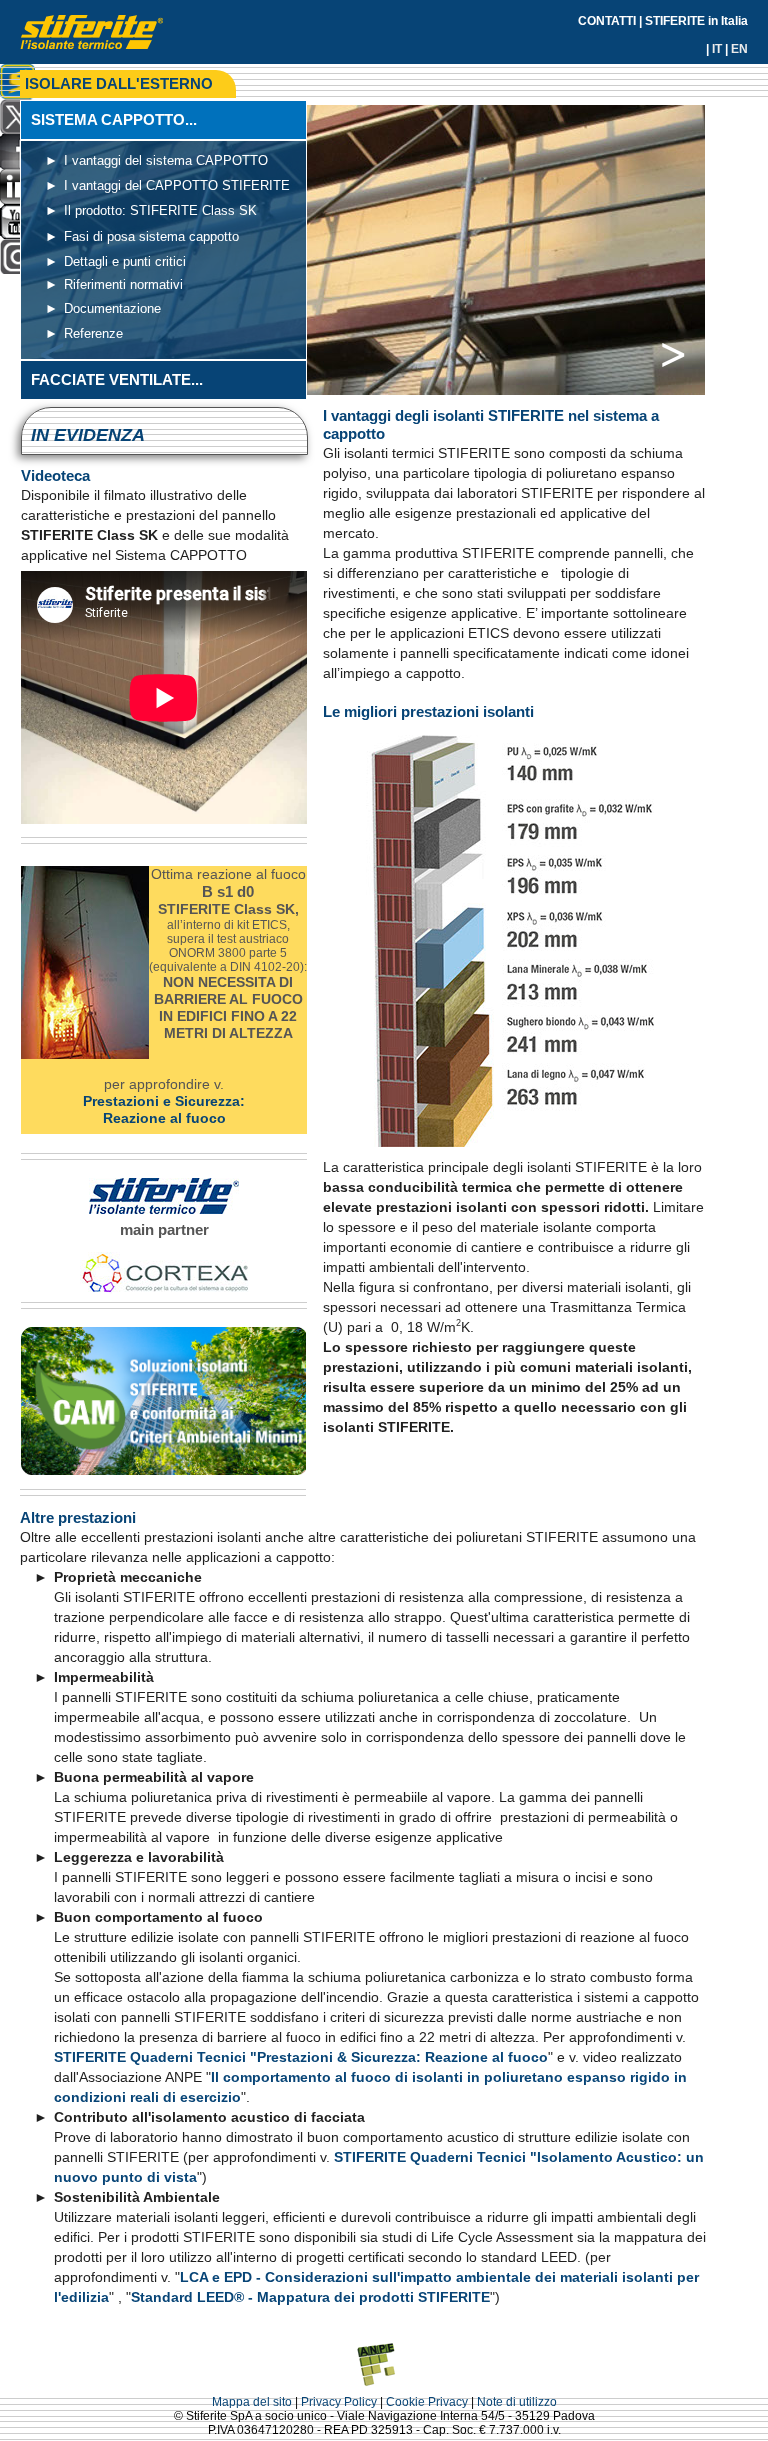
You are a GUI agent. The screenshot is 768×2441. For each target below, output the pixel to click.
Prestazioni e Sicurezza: (164, 1101)
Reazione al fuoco (164, 1118)
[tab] (163, 120)
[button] (664, 348)
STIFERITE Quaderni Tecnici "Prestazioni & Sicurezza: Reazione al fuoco (301, 2057)
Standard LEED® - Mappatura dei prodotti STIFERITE (310, 2297)
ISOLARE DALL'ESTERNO (119, 83)
